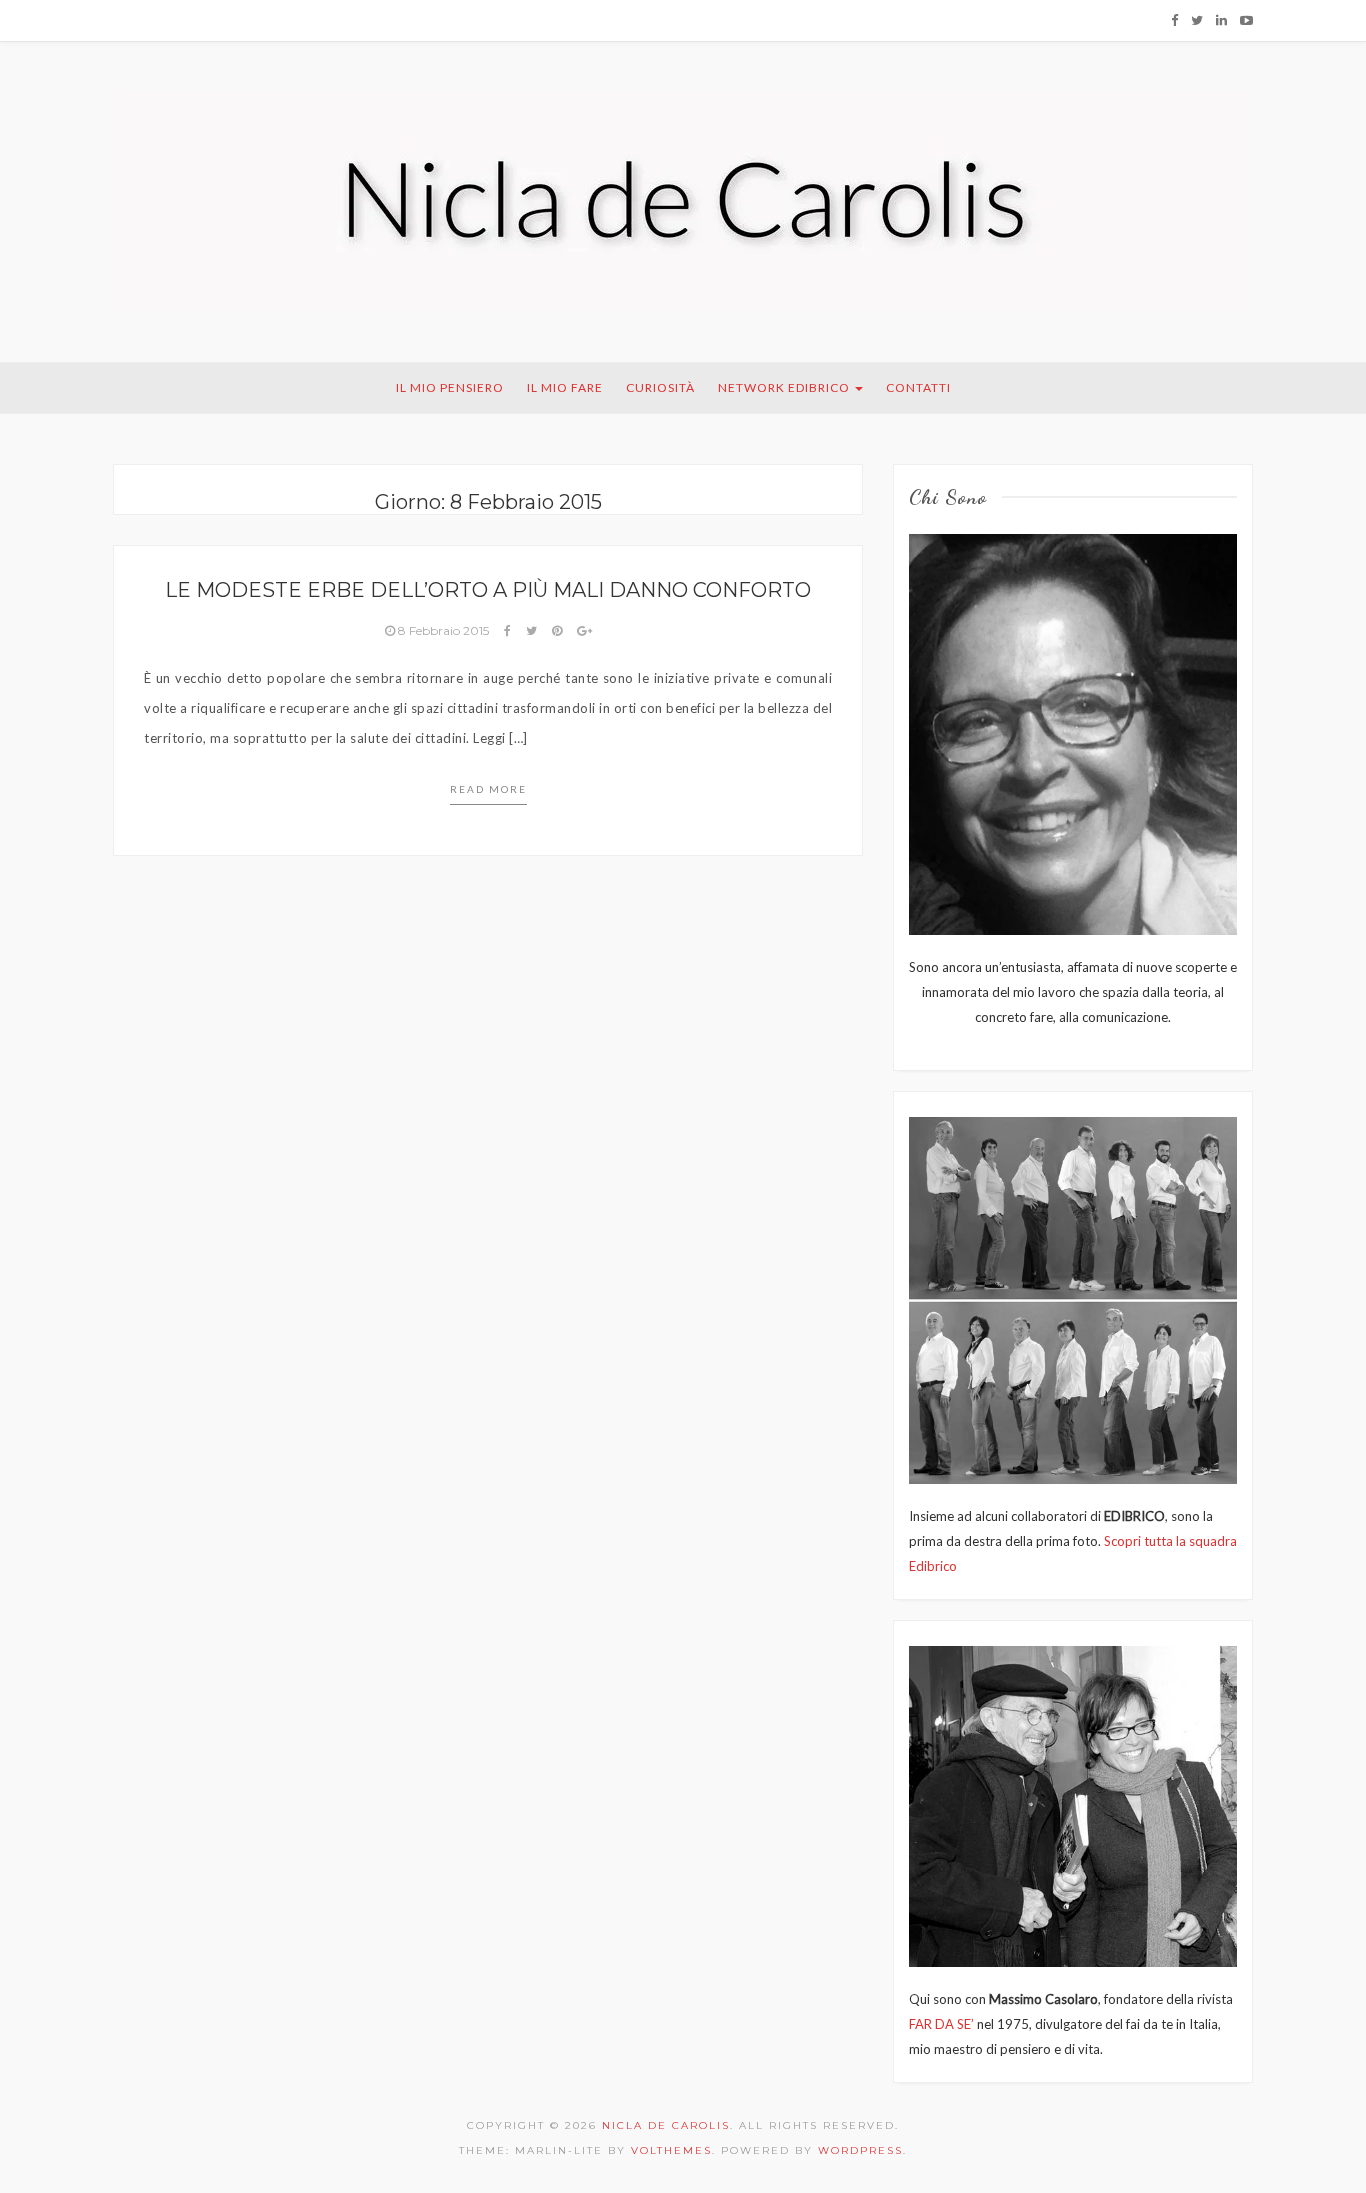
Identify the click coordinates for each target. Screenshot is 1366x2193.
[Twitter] (1197, 20)
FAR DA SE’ (941, 2024)
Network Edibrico (785, 387)
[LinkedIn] (1221, 20)
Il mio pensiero (450, 387)
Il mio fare (565, 387)
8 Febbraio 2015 (443, 630)
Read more (488, 789)
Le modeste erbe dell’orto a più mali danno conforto (488, 590)
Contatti (918, 387)
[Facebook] (1174, 20)
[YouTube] (1246, 20)
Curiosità (660, 387)
